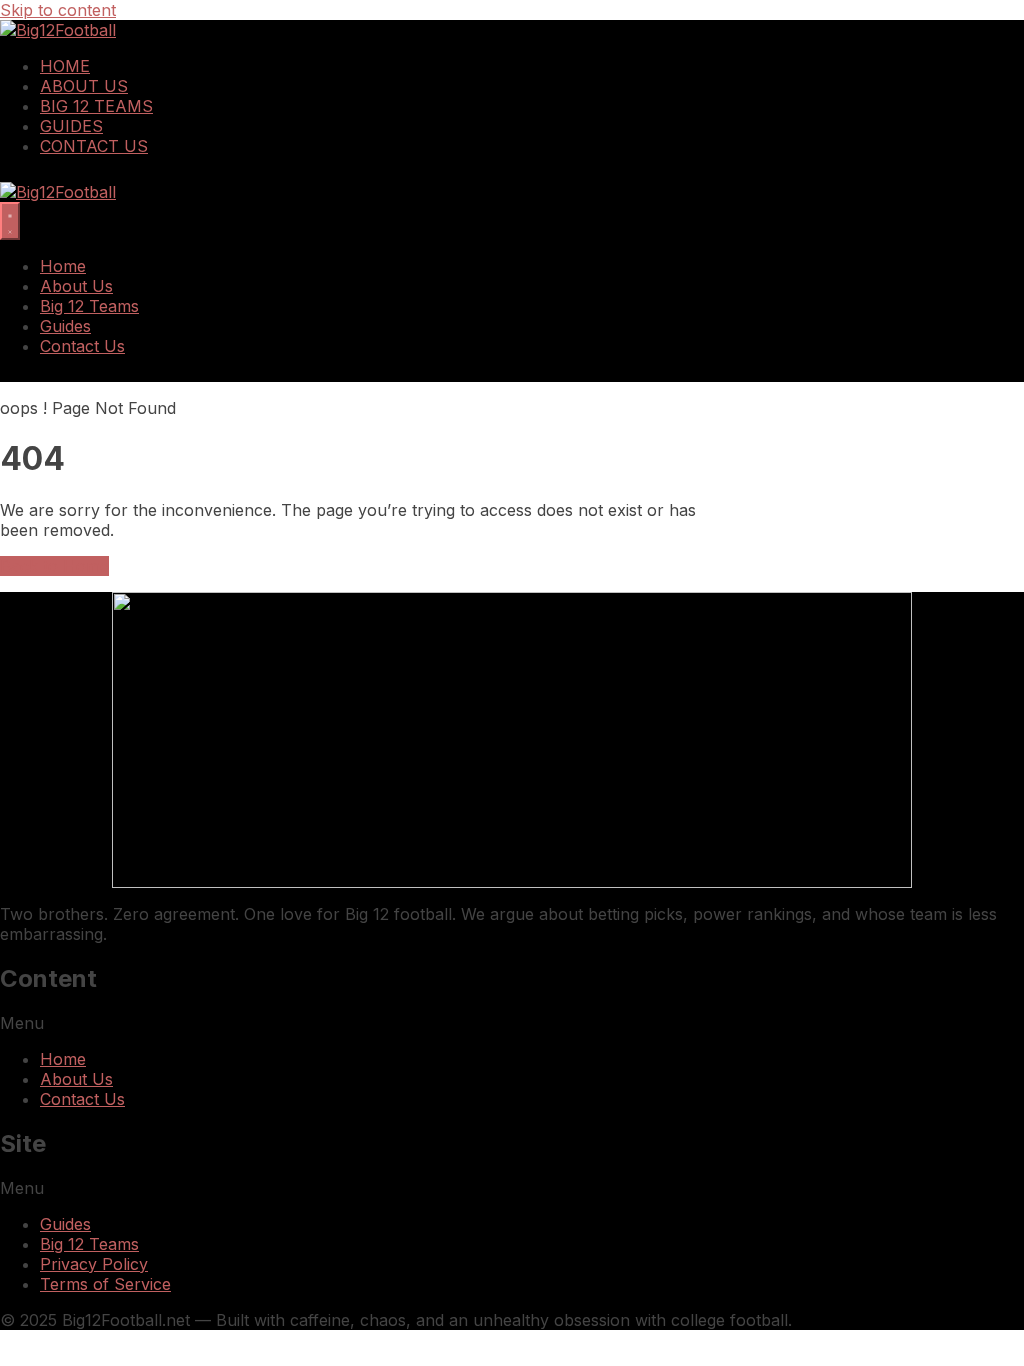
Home (65, 66)
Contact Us (94, 146)
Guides (71, 126)
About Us (84, 86)
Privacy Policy (94, 1264)
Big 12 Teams (96, 106)
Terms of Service (105, 1284)
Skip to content (58, 10)
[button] (512, 1023)
